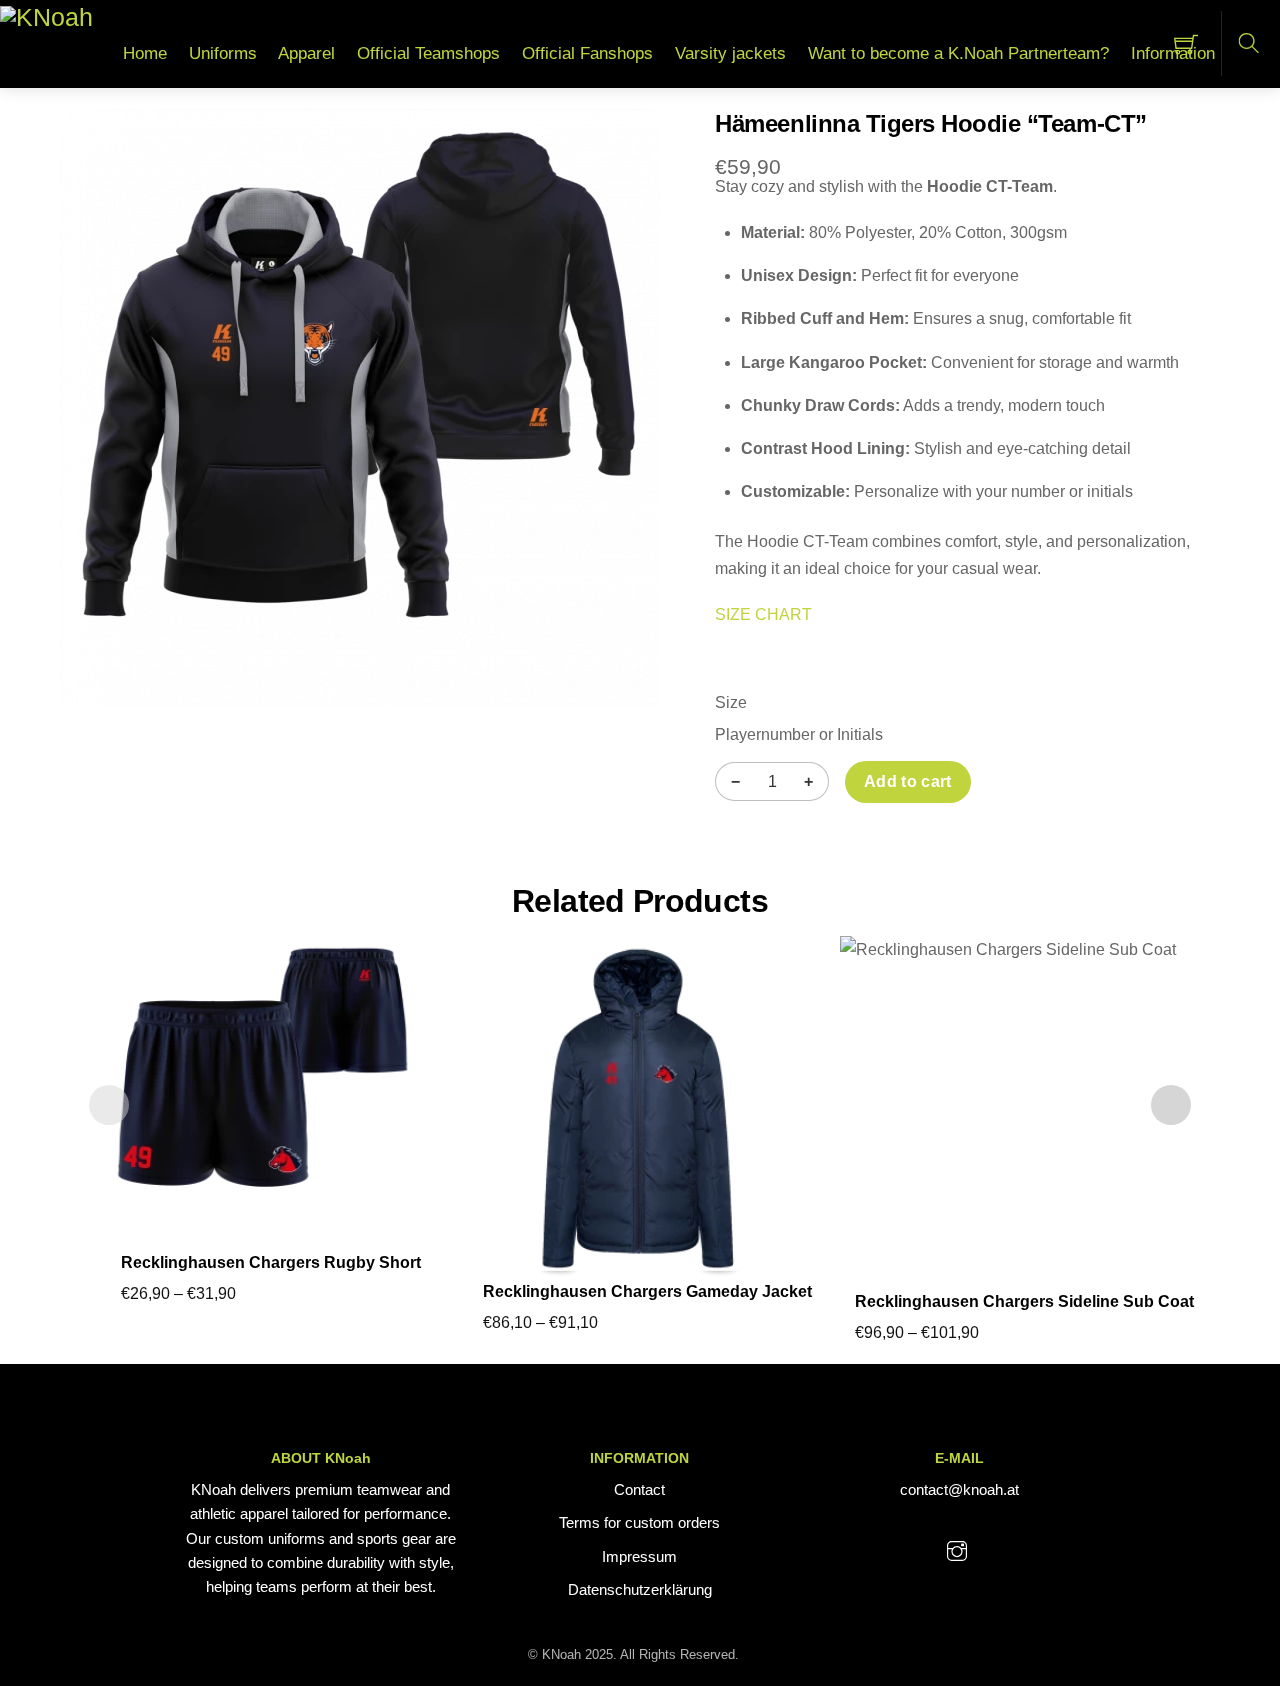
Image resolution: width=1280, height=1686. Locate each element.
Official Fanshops (587, 53)
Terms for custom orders (639, 1522)
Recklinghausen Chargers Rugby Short (271, 1262)
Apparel (306, 53)
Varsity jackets (730, 53)
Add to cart (908, 781)
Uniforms (223, 53)
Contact (639, 1489)
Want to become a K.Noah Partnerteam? (958, 53)
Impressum (639, 1556)
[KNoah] (46, 16)
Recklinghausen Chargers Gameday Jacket (647, 1291)
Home (145, 53)
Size (731, 702)
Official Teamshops (428, 53)
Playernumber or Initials (799, 734)
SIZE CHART (763, 614)
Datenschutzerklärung (640, 1589)
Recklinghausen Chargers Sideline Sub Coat (1024, 1301)
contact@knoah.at (959, 1489)
